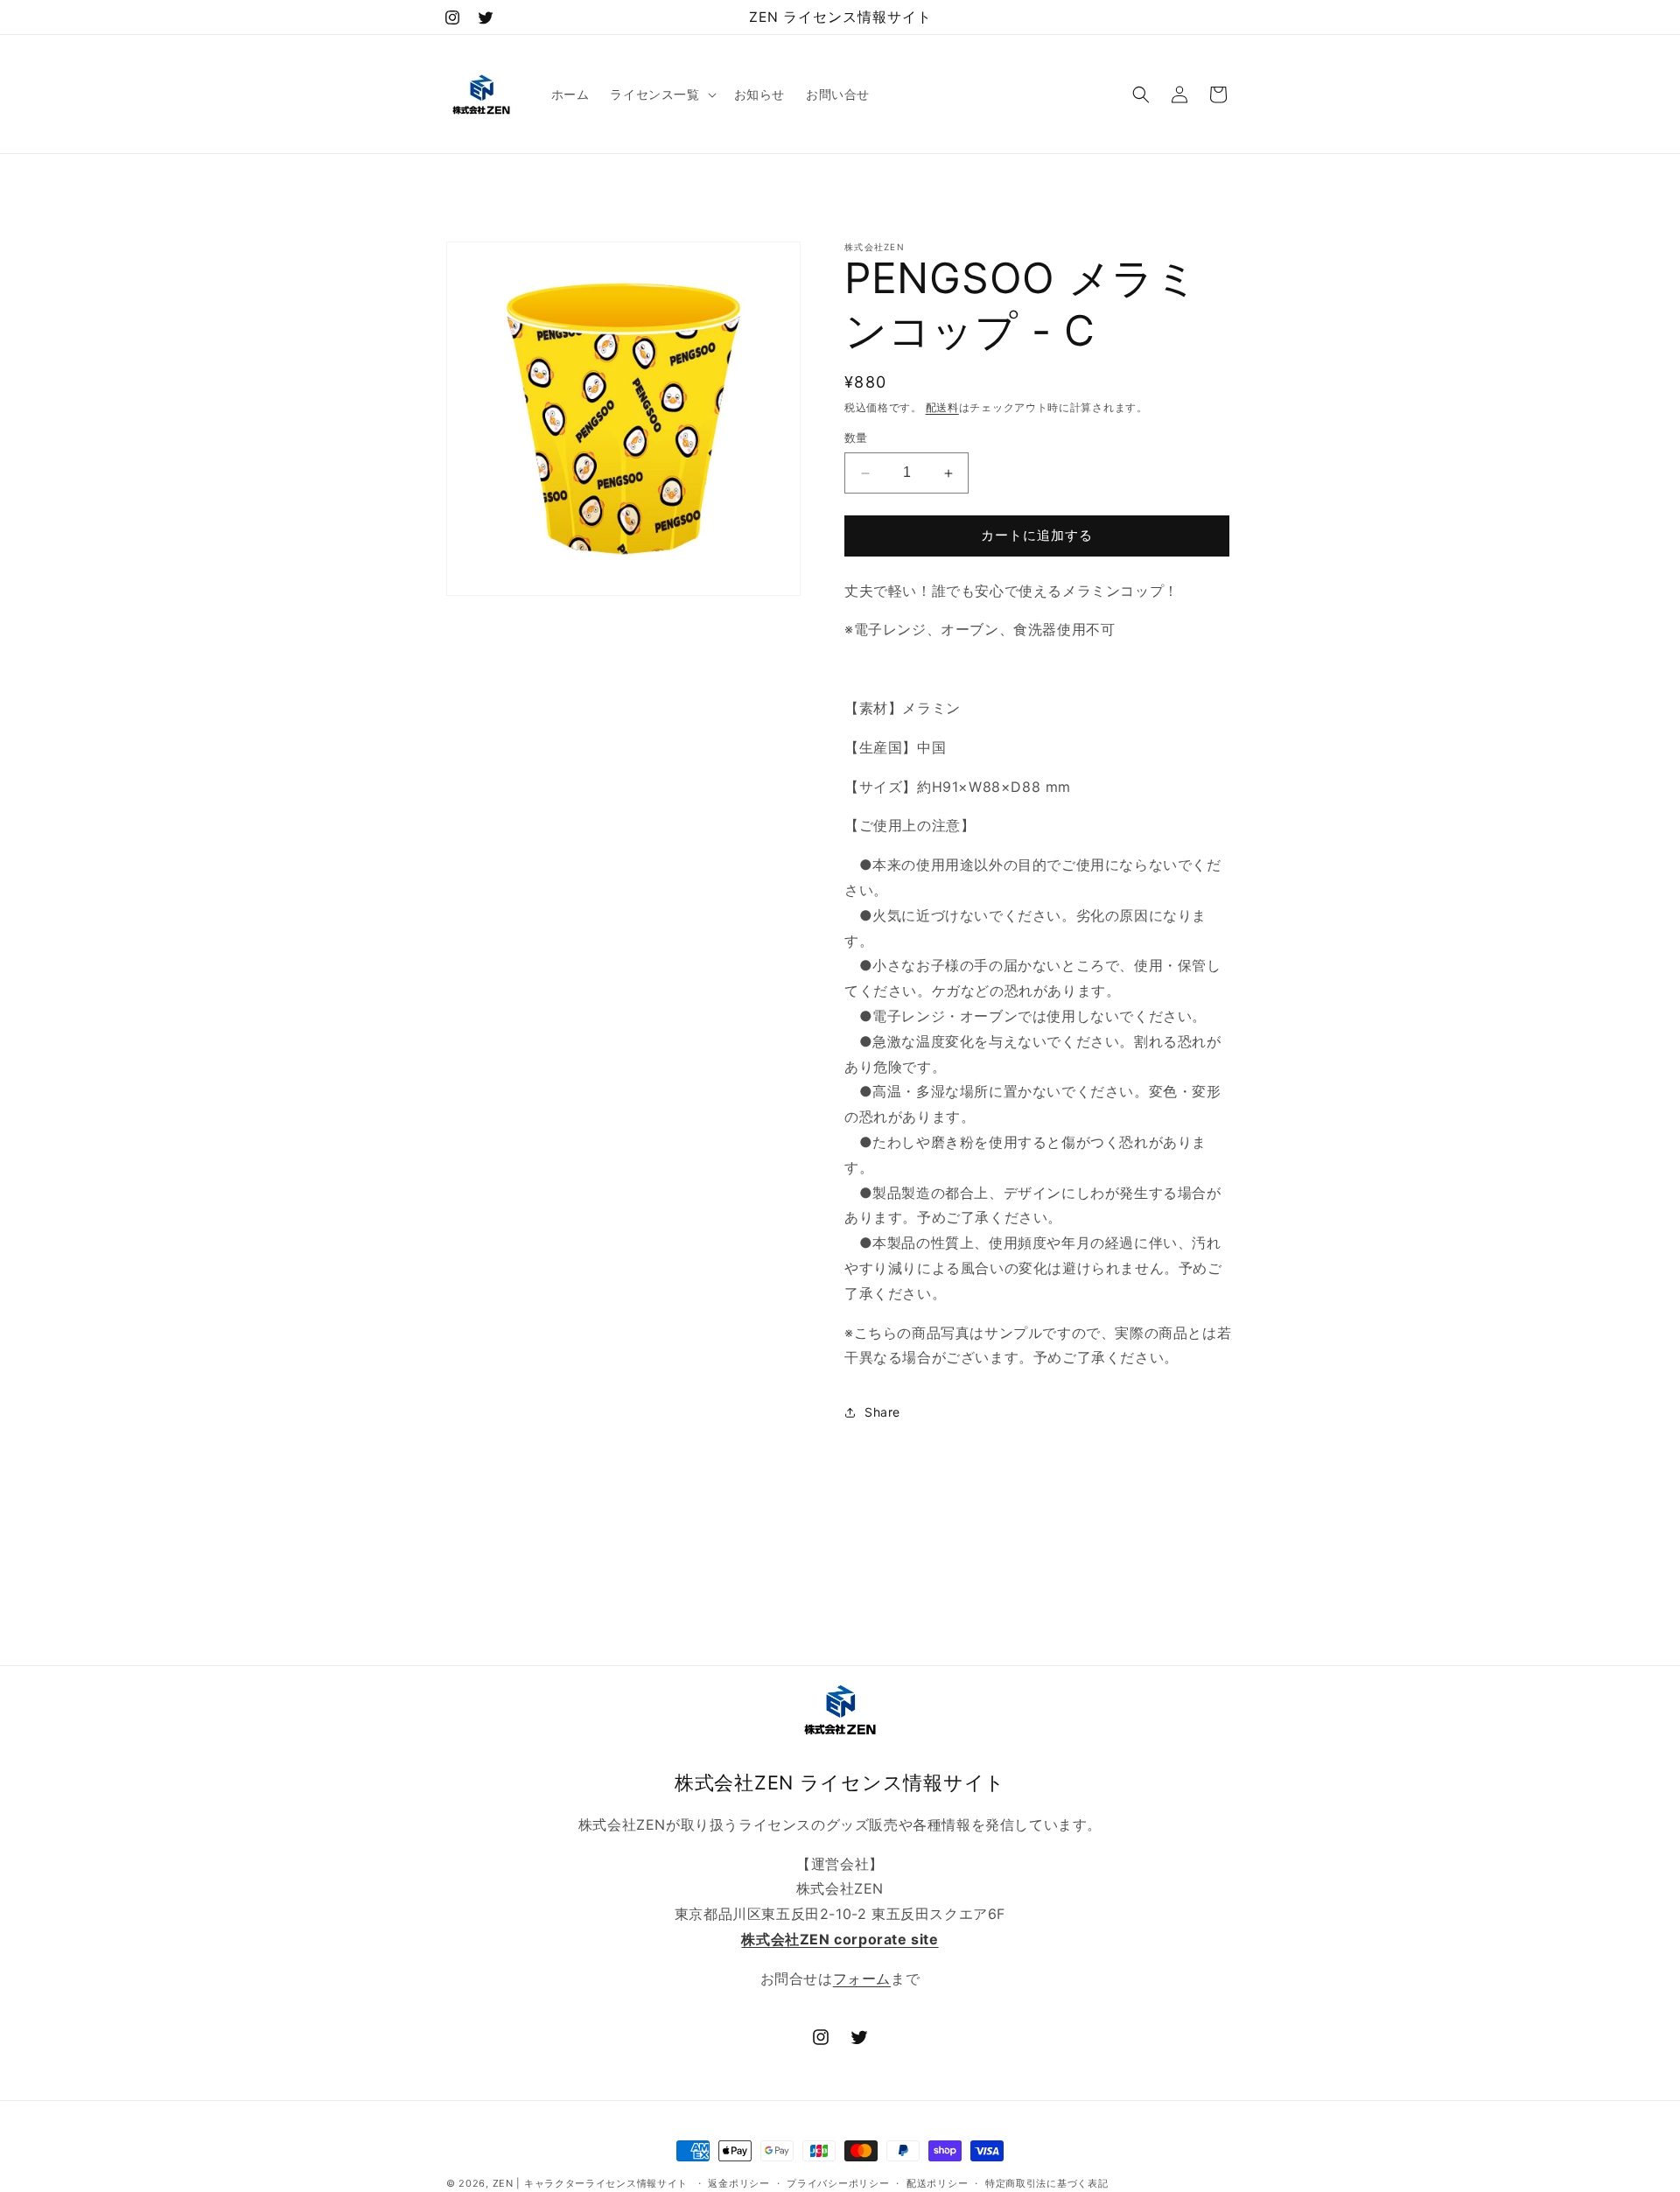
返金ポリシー (738, 2183)
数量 (856, 438)
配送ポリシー (937, 2183)
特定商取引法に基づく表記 (1046, 2183)
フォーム (862, 1978)
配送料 (942, 407)
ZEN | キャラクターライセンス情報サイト (590, 2183)
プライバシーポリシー (838, 2183)
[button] (661, 95)
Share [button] (882, 1412)
